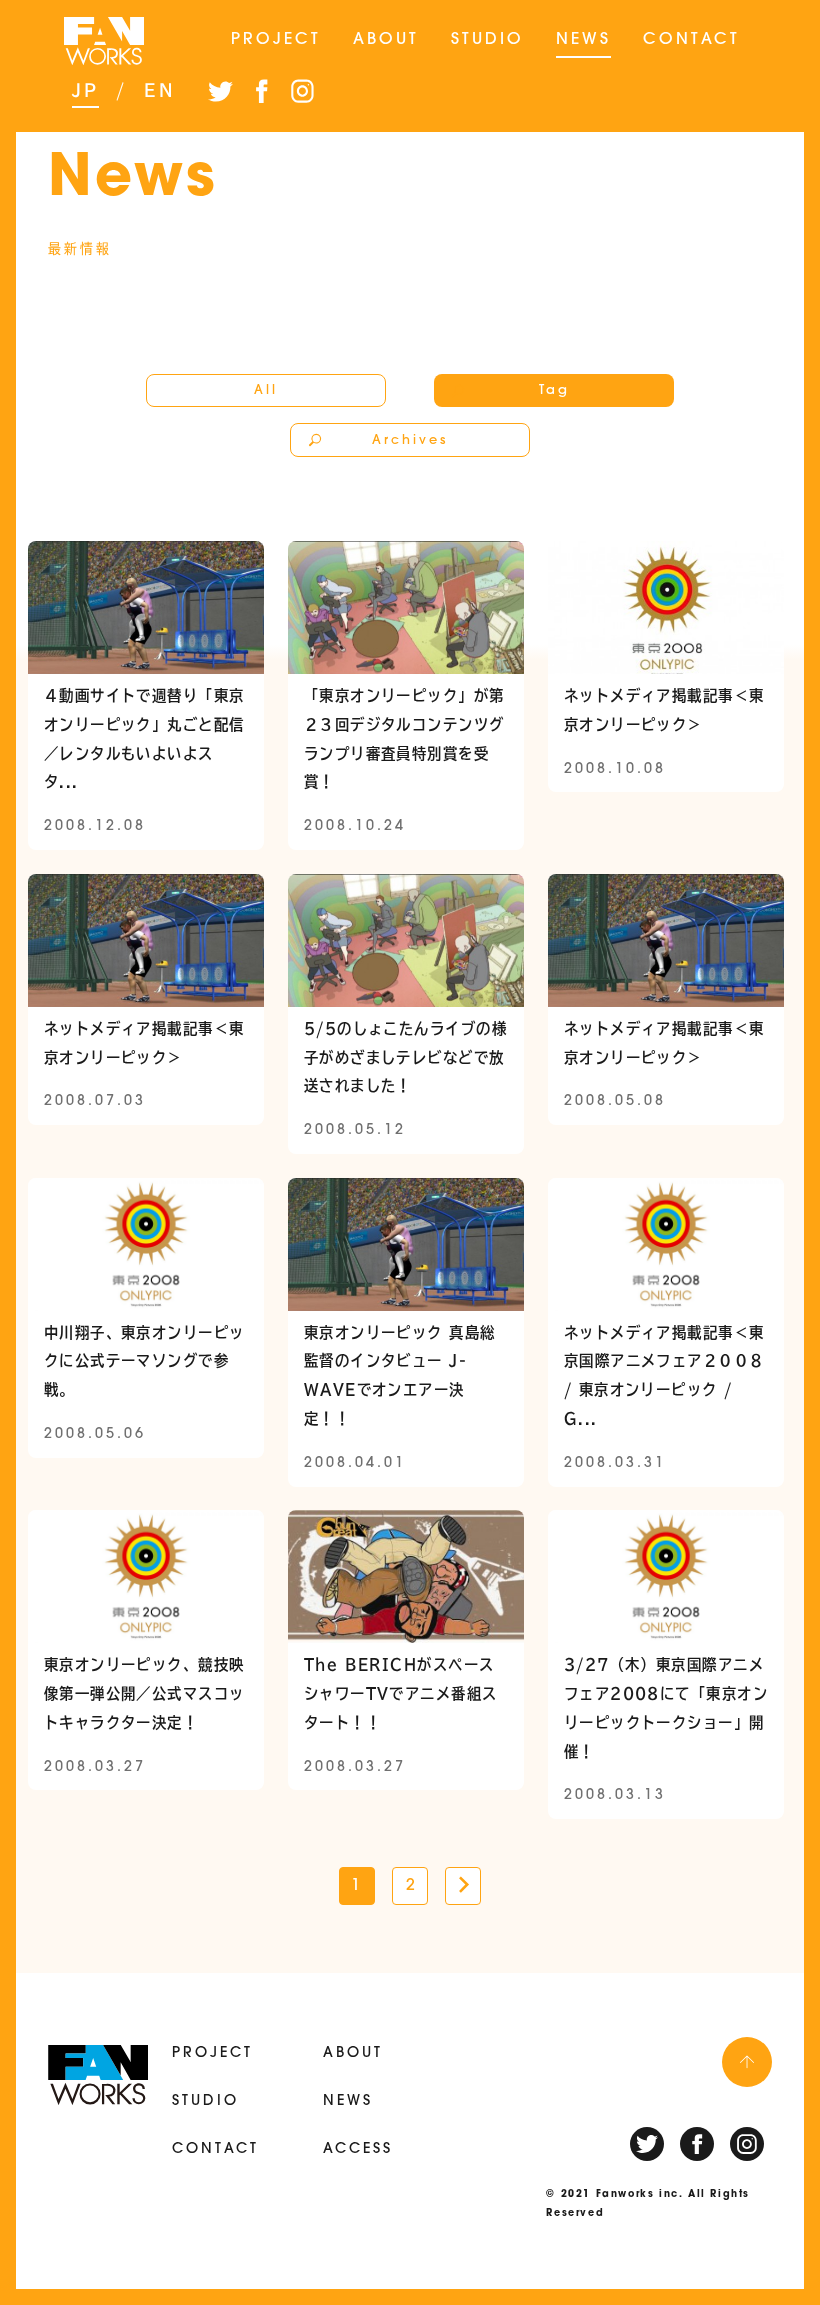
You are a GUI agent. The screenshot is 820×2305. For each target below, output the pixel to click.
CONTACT (691, 40)
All (266, 390)
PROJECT (276, 40)
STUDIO (487, 40)
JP (85, 90)
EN (160, 90)
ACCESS (358, 2149)
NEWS (583, 40)
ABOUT (386, 40)
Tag (554, 390)
